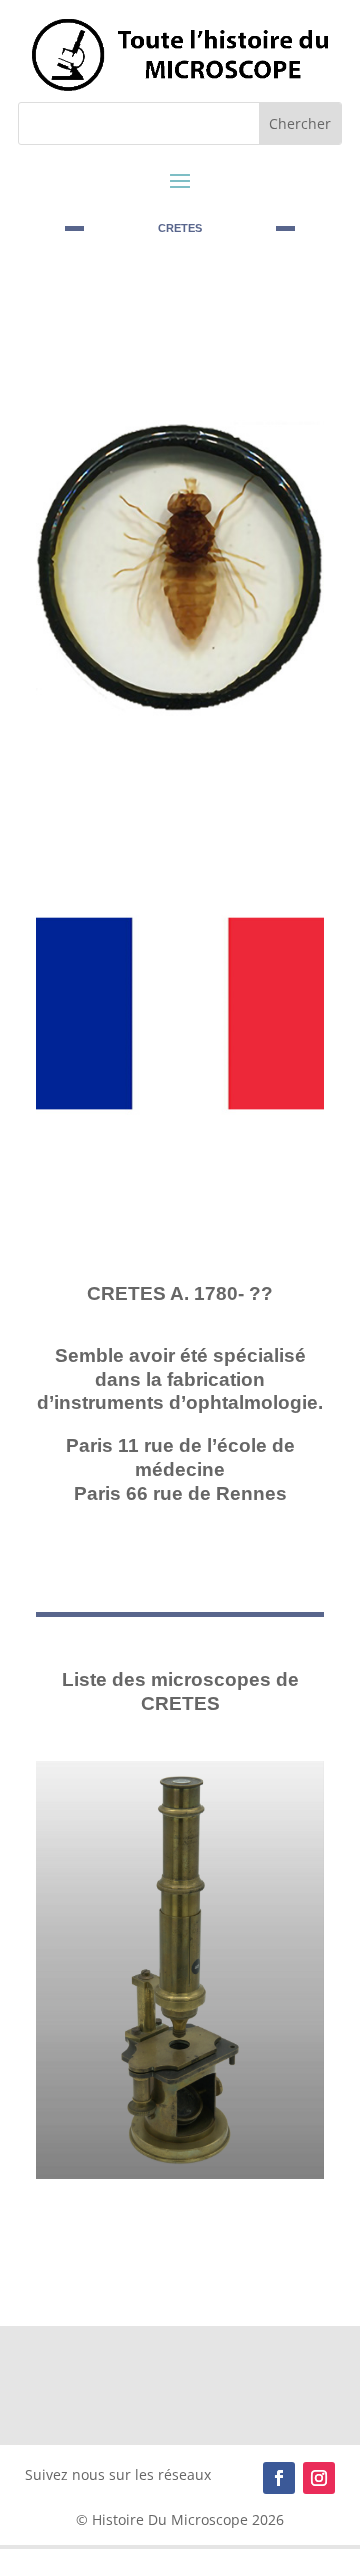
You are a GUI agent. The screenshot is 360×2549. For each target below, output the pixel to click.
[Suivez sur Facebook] (279, 2478)
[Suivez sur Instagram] (319, 2478)
